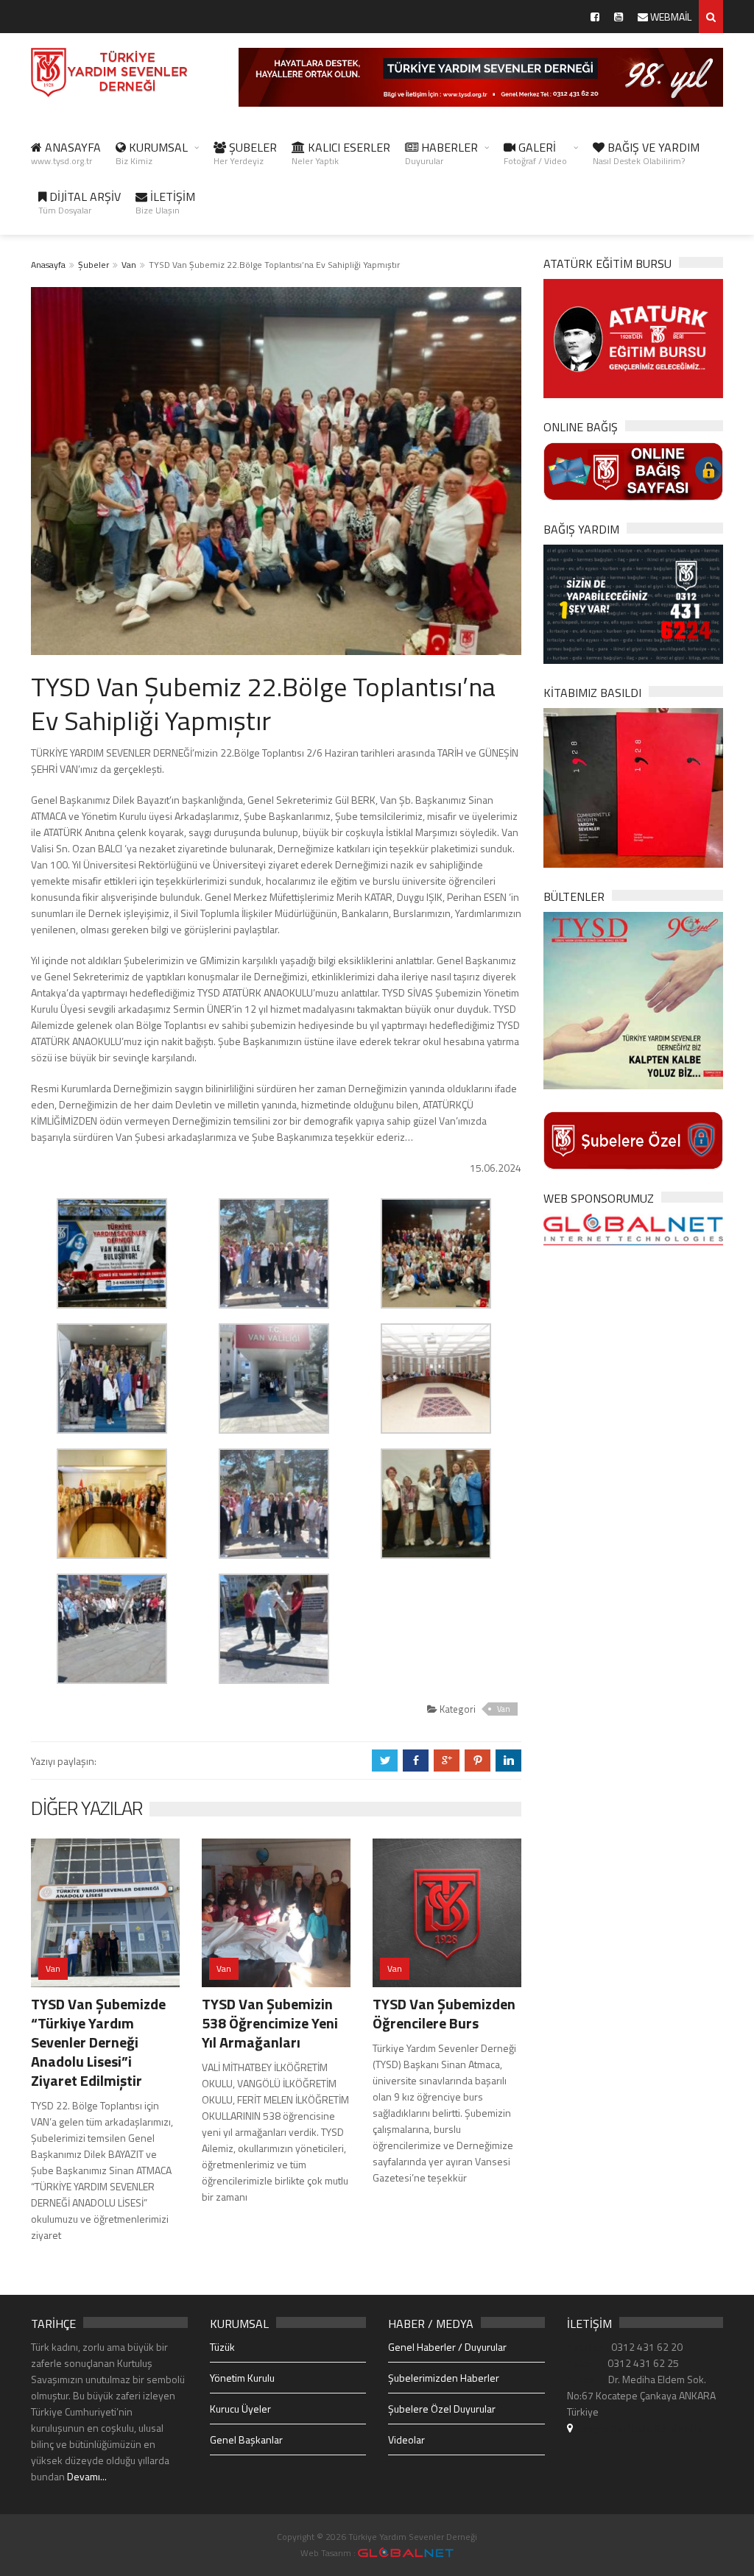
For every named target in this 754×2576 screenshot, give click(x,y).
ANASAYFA (66, 153)
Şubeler (94, 265)
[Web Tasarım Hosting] (633, 1228)
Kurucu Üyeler (240, 2409)
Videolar (406, 2439)
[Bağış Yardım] (633, 603)
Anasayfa (48, 265)
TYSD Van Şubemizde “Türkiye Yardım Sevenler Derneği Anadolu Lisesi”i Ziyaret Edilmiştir (98, 2042)
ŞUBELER (245, 153)
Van (129, 265)
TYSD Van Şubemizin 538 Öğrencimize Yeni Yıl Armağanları (270, 2023)
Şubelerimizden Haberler (444, 2378)
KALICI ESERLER (341, 153)
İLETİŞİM (165, 202)
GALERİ (535, 153)
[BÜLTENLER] (633, 999)
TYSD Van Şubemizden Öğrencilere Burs (444, 2013)
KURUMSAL (152, 153)
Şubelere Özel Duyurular (442, 2409)
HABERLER (441, 153)
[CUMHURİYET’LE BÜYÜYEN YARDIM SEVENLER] (633, 786)
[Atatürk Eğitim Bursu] (633, 337)
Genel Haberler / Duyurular (447, 2347)
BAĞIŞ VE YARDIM (646, 153)
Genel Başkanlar (246, 2439)
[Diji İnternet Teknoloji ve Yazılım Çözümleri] (406, 2553)
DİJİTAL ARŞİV (80, 202)
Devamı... (87, 2476)
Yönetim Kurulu (242, 2378)
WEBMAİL (670, 17)
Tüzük (222, 2347)
